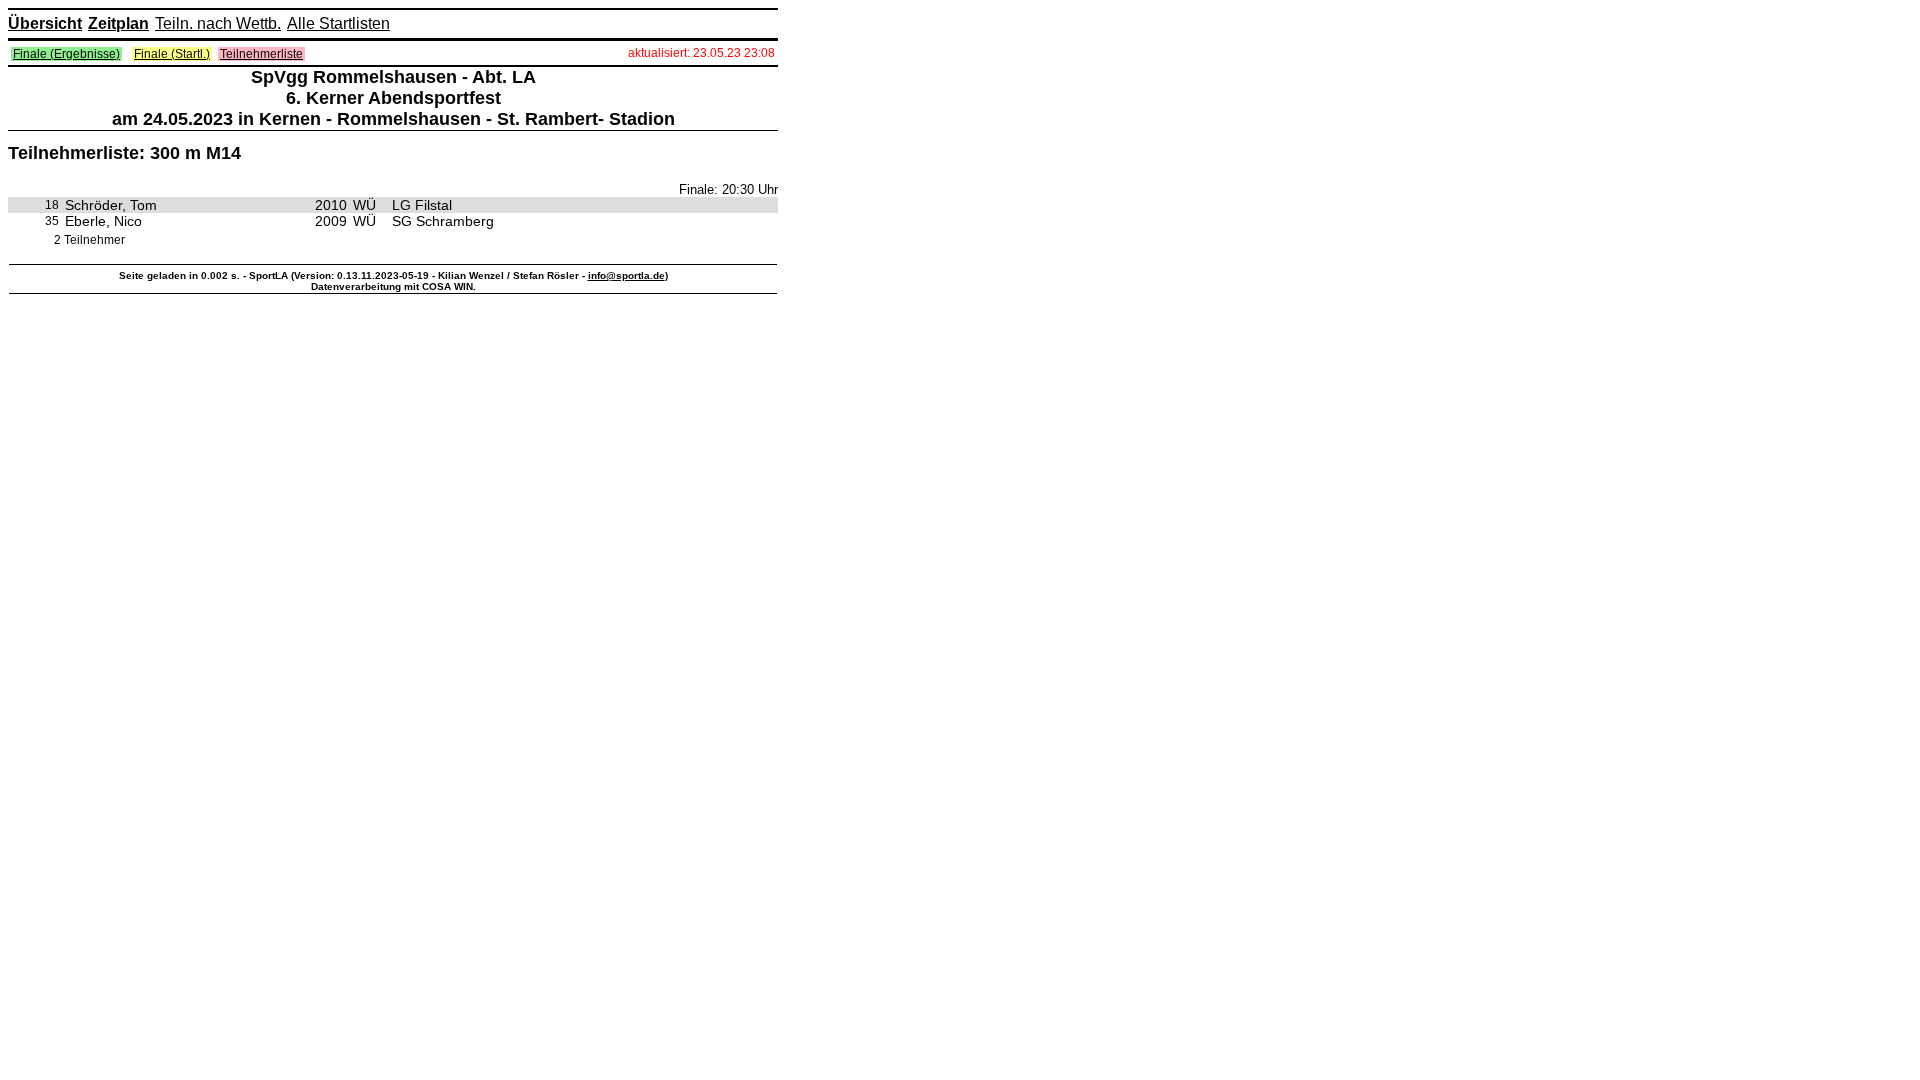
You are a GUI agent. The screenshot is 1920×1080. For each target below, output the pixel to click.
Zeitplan (118, 23)
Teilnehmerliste (261, 54)
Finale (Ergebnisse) (66, 54)
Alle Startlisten (338, 23)
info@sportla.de (626, 275)
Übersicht (45, 23)
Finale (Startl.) (172, 54)
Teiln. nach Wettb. (218, 23)
